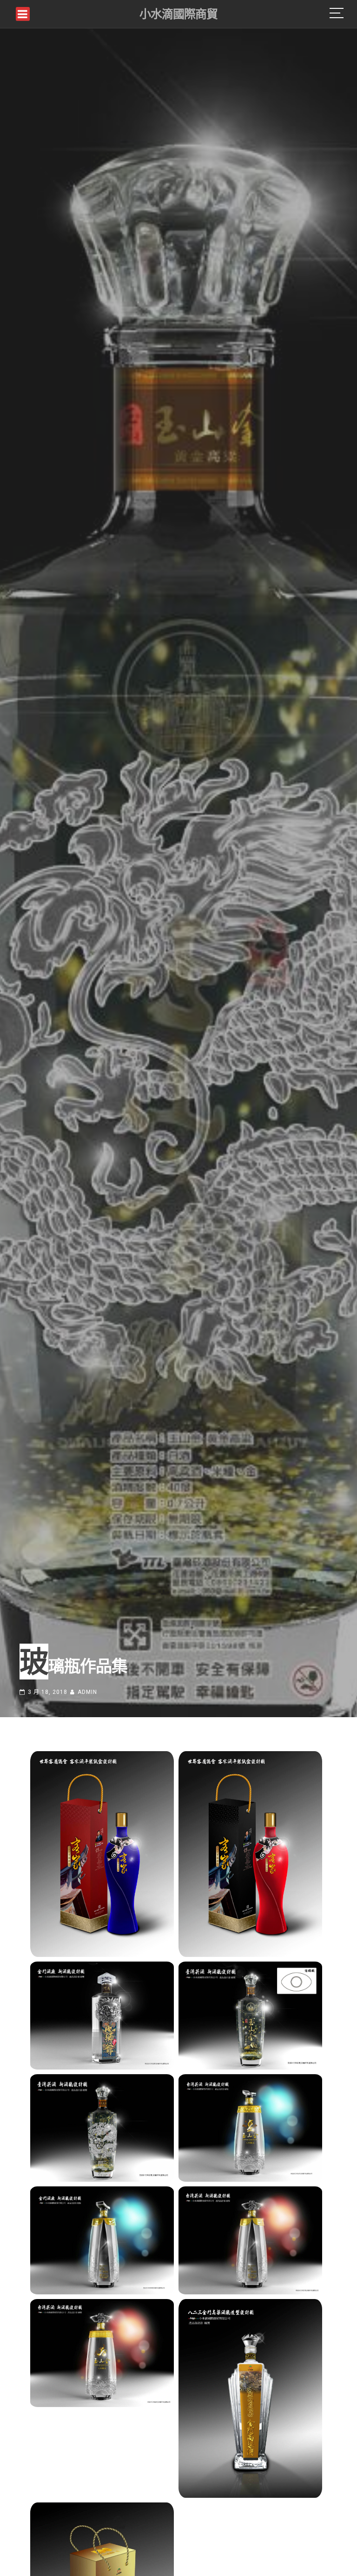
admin (87, 1692)
